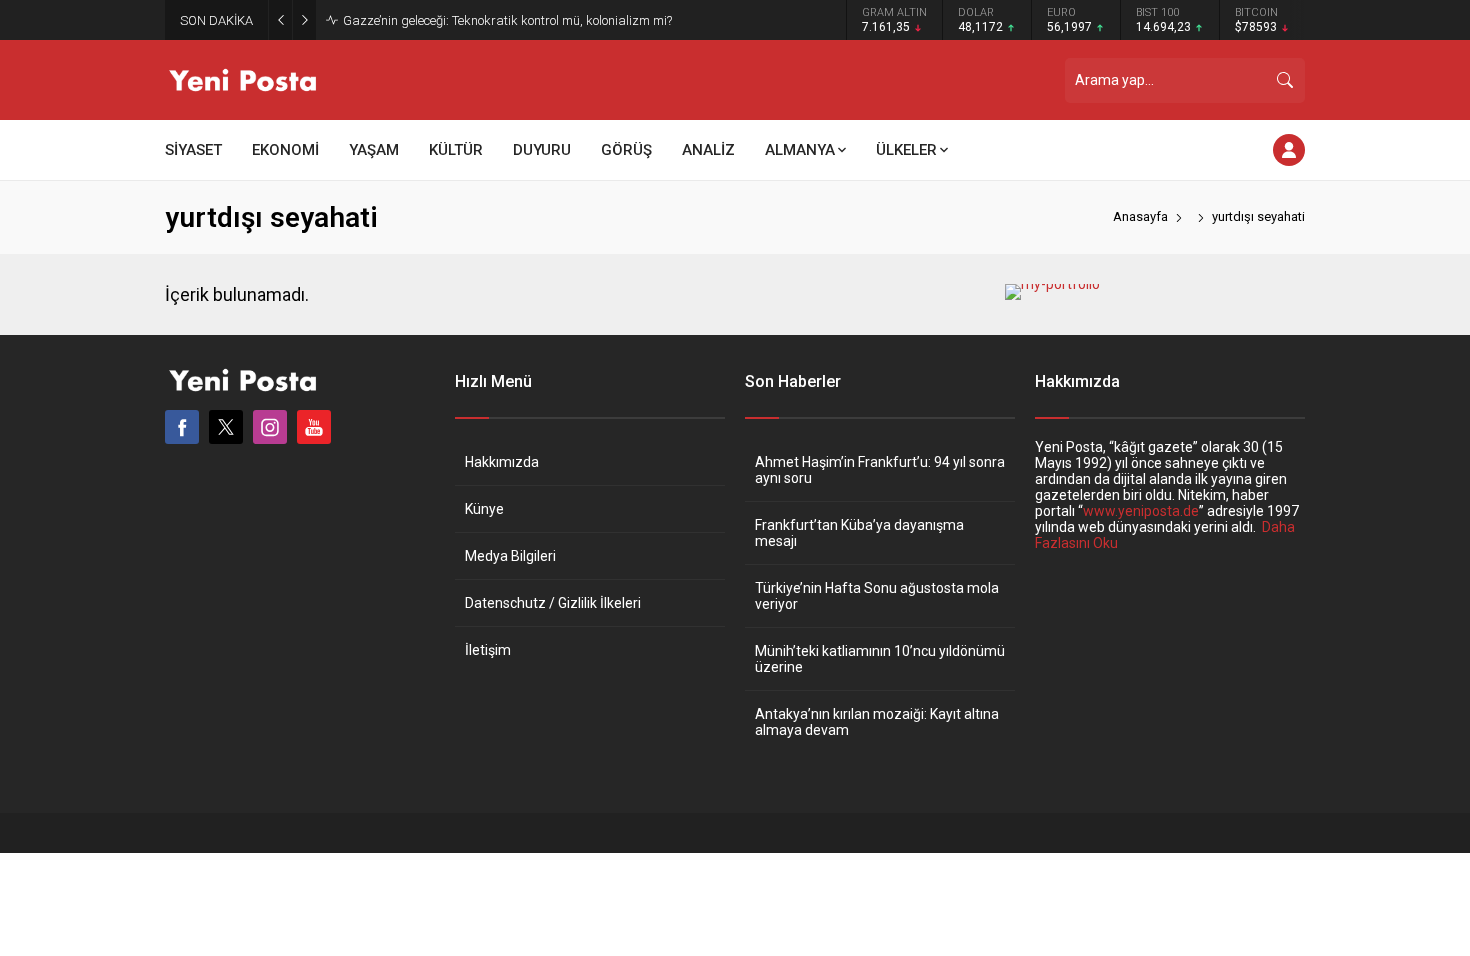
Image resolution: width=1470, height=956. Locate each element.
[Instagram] (270, 427)
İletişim (488, 650)
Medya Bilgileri (510, 556)
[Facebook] (182, 427)
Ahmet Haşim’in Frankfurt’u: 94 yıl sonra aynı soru (880, 470)
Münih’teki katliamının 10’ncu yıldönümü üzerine (880, 659)
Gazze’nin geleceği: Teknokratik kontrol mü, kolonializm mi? (507, 20)
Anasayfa (1140, 216)
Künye (484, 509)
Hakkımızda (502, 462)
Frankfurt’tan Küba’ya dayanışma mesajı (859, 533)
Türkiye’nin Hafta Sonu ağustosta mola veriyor (877, 596)
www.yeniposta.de (1141, 511)
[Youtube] (314, 427)
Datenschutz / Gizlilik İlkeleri (553, 603)
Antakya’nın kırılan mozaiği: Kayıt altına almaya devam (877, 722)
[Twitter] (226, 427)
